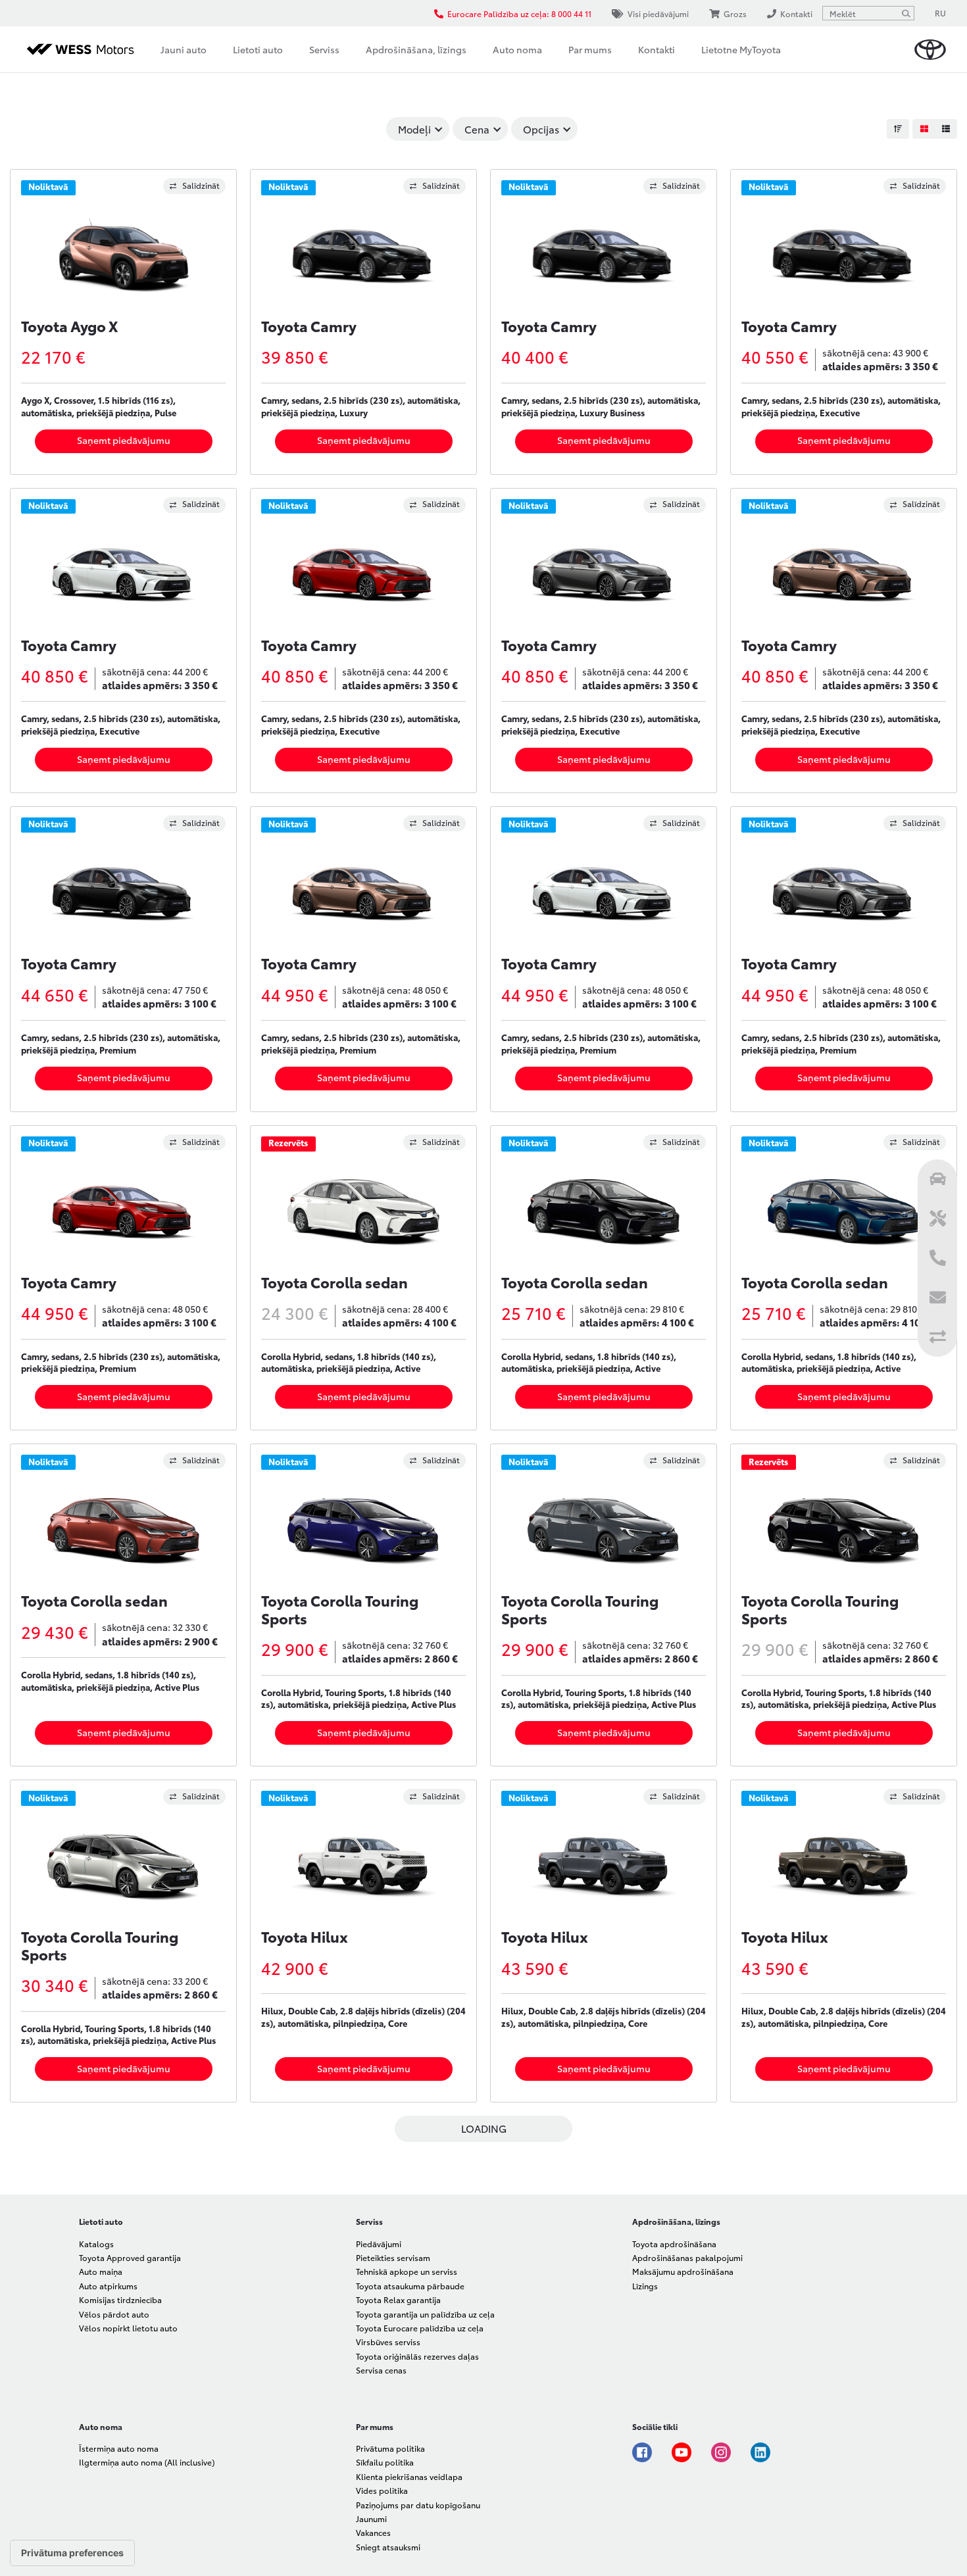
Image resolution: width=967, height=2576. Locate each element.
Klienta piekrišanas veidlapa (409, 2476)
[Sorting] (898, 129)
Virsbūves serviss (388, 2342)
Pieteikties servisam (393, 2257)
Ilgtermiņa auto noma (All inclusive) (147, 2462)
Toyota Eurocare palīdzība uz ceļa (420, 2328)
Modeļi (414, 129)
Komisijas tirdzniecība (120, 2299)
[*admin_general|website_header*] (930, 50)
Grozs (735, 13)
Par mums (590, 49)
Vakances (373, 2532)
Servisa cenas (381, 2370)
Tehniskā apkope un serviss (407, 2271)
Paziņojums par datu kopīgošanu (418, 2505)
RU (940, 13)
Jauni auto (184, 49)
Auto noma (517, 49)
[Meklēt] (906, 13)
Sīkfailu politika (385, 2462)
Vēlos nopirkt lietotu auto (128, 2328)
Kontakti (657, 49)
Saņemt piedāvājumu (124, 440)
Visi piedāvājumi (658, 13)
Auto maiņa (101, 2271)
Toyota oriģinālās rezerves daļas (417, 2356)
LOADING (484, 2128)
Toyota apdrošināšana (674, 2244)
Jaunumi (371, 2518)
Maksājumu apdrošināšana (683, 2271)
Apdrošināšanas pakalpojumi (687, 2257)
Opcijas (541, 129)
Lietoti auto (258, 49)
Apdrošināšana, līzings (416, 49)
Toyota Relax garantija (398, 2299)
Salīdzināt (201, 185)
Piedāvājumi (379, 2244)
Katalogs (96, 2244)
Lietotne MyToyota (741, 49)
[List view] (946, 129)
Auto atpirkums (108, 2286)
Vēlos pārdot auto (114, 2314)
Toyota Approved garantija (130, 2257)
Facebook (642, 2452)
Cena (477, 129)
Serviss (324, 49)
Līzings (645, 2286)
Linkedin (760, 2452)
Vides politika (382, 2490)
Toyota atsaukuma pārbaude (410, 2286)
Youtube (682, 2452)
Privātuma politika (390, 2448)
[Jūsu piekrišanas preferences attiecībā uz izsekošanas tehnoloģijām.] (72, 2553)
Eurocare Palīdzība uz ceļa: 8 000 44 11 (519, 13)
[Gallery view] (924, 129)
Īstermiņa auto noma (119, 2448)
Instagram (721, 2452)
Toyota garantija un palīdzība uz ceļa (425, 2314)
